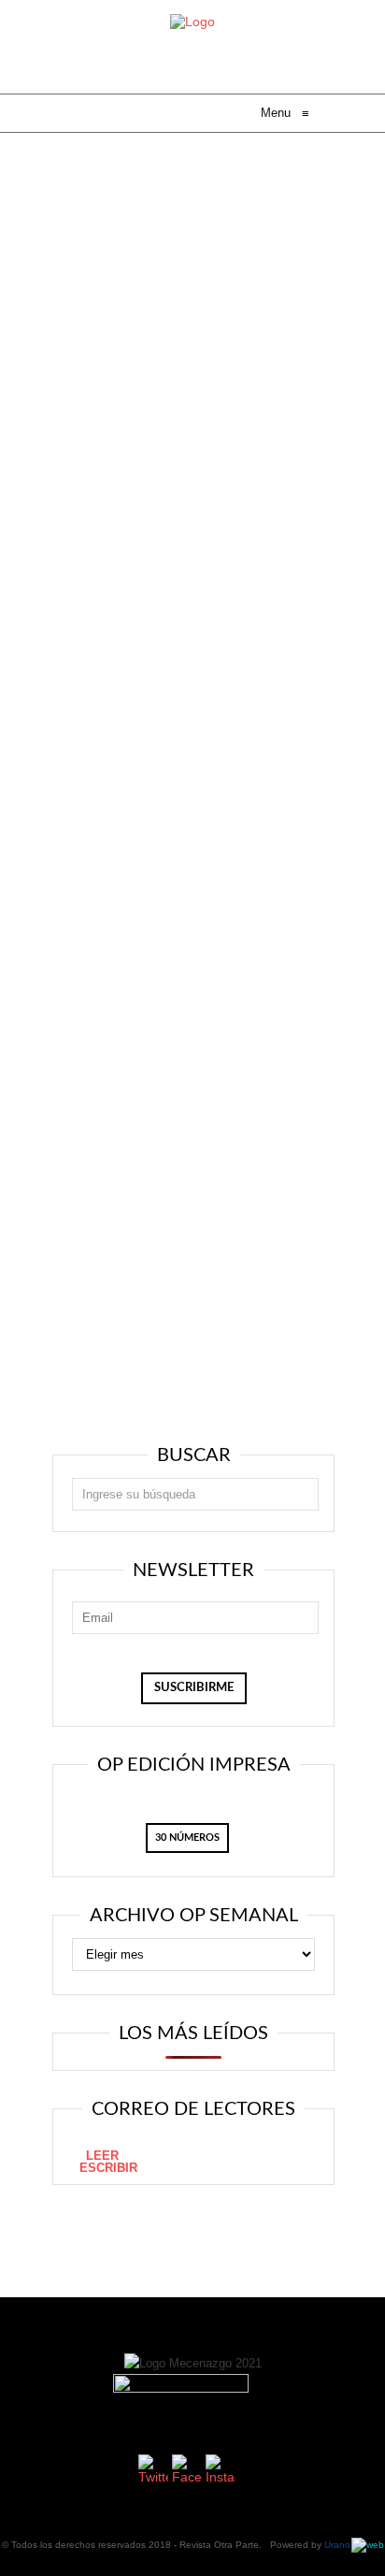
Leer (102, 2156)
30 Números (187, 1838)
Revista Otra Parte (219, 2545)
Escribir (108, 2168)
